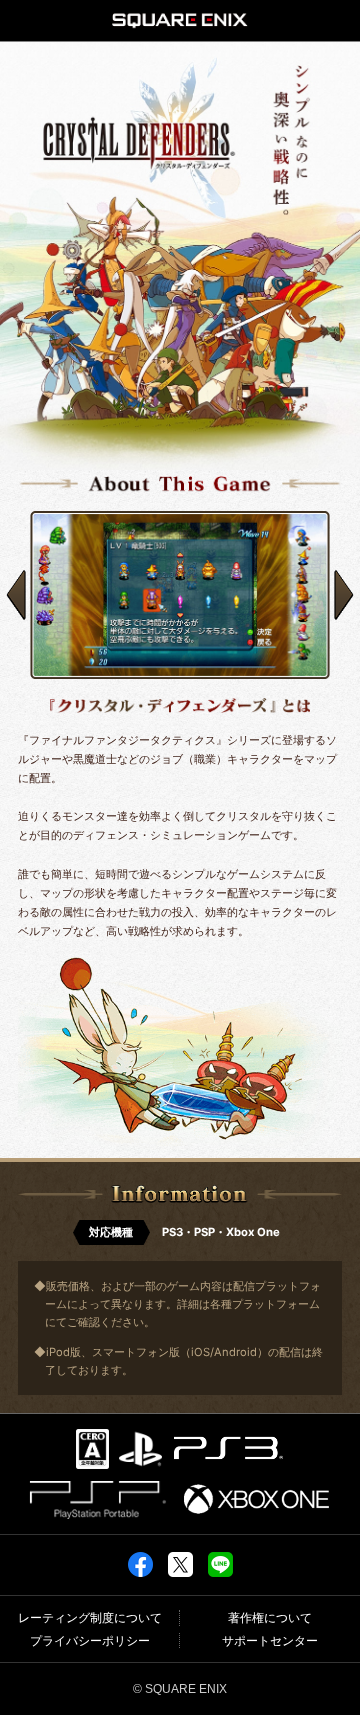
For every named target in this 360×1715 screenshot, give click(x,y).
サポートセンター (270, 1641)
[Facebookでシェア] (140, 1564)
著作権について (270, 1618)
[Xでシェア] (180, 1564)
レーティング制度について (90, 1618)
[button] (15, 595)
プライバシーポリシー (90, 1641)
